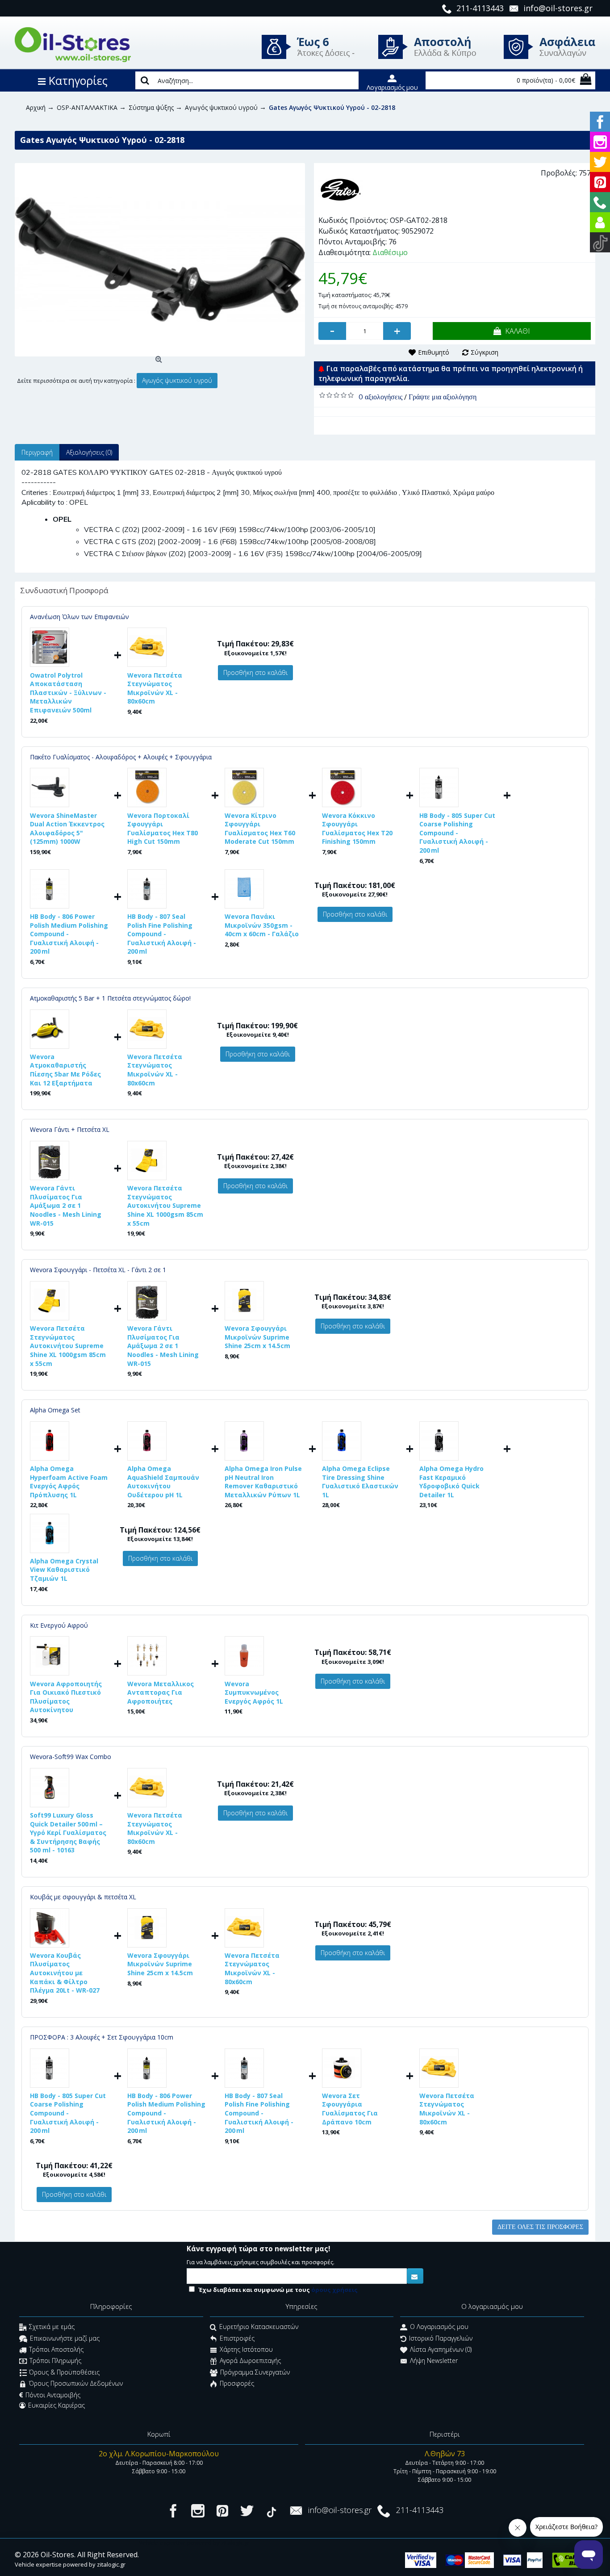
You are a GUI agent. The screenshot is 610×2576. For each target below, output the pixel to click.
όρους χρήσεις (334, 2290)
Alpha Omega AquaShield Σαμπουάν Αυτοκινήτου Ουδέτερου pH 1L (163, 1482)
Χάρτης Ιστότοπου (246, 2349)
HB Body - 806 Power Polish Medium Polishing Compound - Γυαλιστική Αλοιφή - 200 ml (69, 934)
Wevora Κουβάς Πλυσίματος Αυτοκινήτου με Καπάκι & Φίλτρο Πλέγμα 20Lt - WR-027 (65, 1973)
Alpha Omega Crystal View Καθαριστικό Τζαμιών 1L (64, 1570)
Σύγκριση (485, 352)
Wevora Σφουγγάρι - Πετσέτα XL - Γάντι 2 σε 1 (98, 1270)
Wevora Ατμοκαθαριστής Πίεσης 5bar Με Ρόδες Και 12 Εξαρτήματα (65, 1070)
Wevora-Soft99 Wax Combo (71, 1757)
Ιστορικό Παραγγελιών (441, 2338)
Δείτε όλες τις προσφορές (540, 2227)
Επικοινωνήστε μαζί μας (65, 2338)
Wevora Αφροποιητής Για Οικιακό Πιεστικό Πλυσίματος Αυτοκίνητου (66, 1697)
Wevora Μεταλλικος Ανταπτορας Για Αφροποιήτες (161, 1692)
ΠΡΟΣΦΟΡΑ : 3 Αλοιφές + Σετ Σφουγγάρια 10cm (102, 2037)
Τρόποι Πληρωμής (55, 2361)
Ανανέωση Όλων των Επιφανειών (79, 617)
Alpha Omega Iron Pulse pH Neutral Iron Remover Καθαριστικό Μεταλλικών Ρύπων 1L (263, 1482)
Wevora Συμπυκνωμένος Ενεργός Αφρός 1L (254, 1692)
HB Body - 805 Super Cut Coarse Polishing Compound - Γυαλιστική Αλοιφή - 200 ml (457, 833)
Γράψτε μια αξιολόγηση (443, 397)
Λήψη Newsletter (434, 2361)
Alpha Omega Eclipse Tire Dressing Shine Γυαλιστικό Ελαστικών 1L (360, 1482)
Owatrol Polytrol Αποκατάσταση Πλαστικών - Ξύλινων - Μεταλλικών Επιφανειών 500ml (68, 693)
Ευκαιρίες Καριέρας (56, 2405)
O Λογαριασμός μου (439, 2327)
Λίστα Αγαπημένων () (441, 2349)
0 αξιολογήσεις (380, 397)
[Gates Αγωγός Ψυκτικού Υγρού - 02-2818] (160, 260)
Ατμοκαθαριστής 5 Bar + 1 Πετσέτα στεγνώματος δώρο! (110, 998)
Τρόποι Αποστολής (56, 2349)
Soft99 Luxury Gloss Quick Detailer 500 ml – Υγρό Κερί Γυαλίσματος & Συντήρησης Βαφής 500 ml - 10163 (68, 1833)
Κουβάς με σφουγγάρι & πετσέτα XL (83, 1897)
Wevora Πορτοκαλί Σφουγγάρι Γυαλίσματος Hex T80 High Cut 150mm (163, 829)
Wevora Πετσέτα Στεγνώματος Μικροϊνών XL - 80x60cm (155, 688)
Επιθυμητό (434, 352)
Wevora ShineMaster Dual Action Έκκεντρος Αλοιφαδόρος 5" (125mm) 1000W (67, 829)
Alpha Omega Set (55, 1410)
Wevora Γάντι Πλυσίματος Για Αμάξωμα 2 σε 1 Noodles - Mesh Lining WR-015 (66, 1205)
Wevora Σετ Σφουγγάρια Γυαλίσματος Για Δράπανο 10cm (350, 2109)
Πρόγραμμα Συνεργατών (255, 2372)
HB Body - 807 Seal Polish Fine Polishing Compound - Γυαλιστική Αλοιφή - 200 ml (162, 934)
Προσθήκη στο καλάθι (255, 672)
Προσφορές (237, 2384)
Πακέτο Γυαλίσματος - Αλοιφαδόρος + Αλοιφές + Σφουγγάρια (121, 757)
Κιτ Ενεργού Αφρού (59, 1625)
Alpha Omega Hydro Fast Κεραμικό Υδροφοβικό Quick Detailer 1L (451, 1482)
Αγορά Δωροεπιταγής (250, 2361)
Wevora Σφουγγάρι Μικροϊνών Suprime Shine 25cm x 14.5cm (257, 1337)
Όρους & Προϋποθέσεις (64, 2372)
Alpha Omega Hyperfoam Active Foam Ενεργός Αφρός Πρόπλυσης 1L (69, 1482)
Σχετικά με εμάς (52, 2327)
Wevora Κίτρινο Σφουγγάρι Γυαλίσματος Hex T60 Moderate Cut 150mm (260, 829)
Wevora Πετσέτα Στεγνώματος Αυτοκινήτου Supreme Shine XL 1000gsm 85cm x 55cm (165, 1205)
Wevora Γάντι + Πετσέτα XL (70, 1129)
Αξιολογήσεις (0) (89, 452)
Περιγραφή (37, 452)
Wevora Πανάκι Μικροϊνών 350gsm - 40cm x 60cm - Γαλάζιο (262, 925)
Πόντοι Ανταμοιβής (53, 2395)
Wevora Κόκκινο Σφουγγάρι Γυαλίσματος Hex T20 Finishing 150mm (357, 829)
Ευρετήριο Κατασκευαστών (259, 2327)
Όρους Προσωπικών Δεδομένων (76, 2384)
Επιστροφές (237, 2338)
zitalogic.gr (111, 2564)
